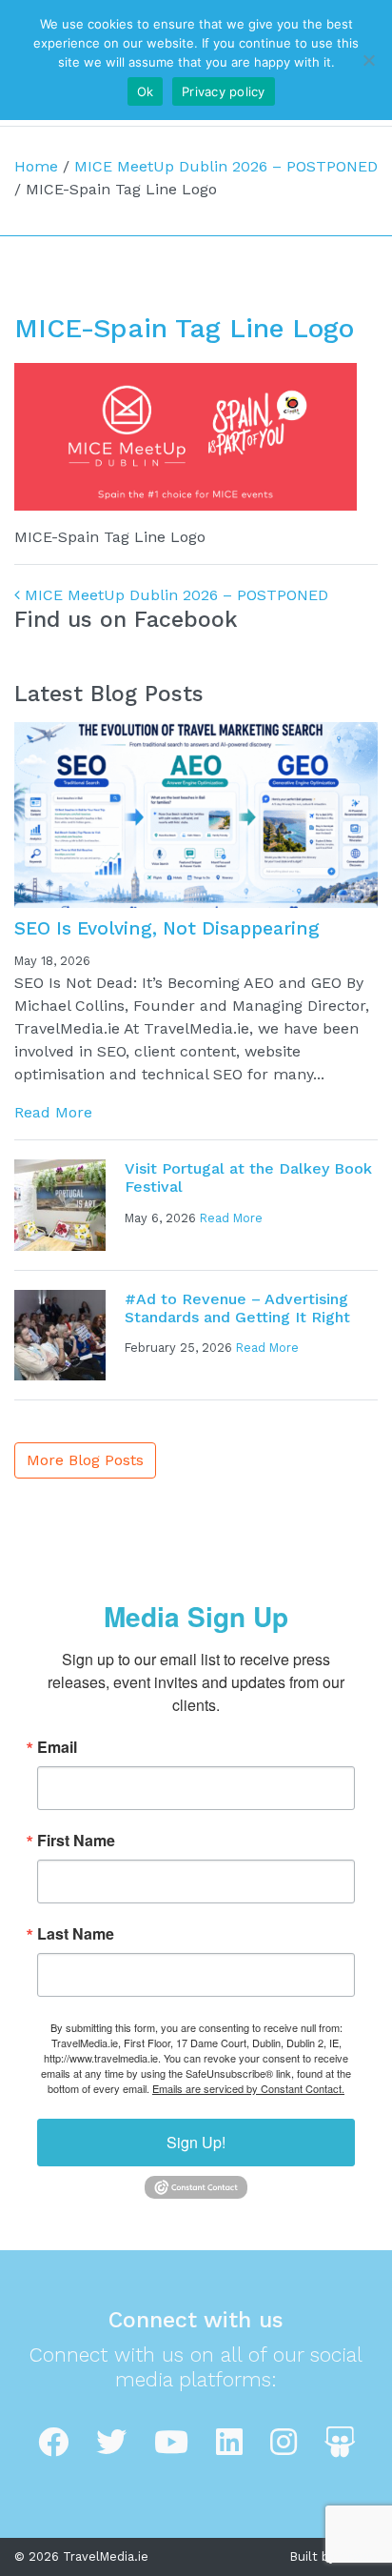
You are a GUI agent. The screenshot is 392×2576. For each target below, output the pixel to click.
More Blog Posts (85, 1460)
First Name (76, 1841)
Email (57, 1747)
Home (36, 166)
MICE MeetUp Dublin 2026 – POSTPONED (226, 166)
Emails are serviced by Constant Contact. (248, 2088)
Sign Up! (196, 2142)
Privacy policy (224, 91)
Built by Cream (334, 2556)
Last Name (76, 1934)
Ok (146, 91)
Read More (53, 1112)
